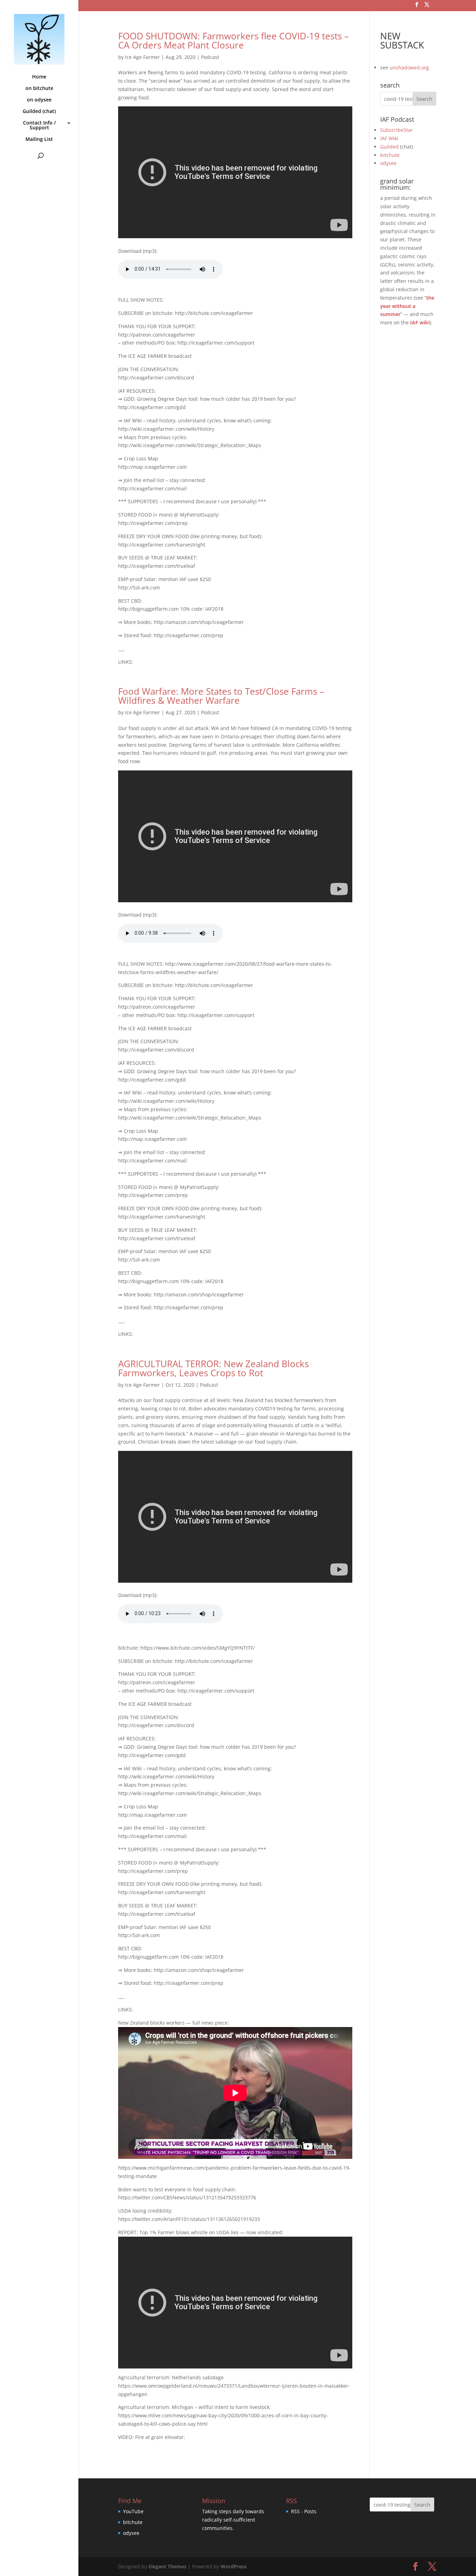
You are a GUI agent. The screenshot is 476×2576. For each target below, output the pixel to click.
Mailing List (39, 140)
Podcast (210, 57)
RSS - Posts (304, 2511)
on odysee (39, 100)
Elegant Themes (167, 2566)
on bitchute (39, 89)
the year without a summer (407, 306)
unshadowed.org (409, 67)
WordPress (234, 2566)
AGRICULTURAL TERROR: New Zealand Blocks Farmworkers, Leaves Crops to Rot (213, 1368)
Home (39, 77)
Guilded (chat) (39, 112)
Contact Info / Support (39, 126)
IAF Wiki (389, 138)
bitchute (390, 155)
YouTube (133, 2511)
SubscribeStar (397, 130)
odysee (388, 163)
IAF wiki (420, 322)
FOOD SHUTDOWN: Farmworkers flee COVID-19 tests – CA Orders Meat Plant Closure (233, 40)
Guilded (389, 147)
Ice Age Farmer (143, 57)
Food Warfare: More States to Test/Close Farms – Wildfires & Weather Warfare (221, 696)
